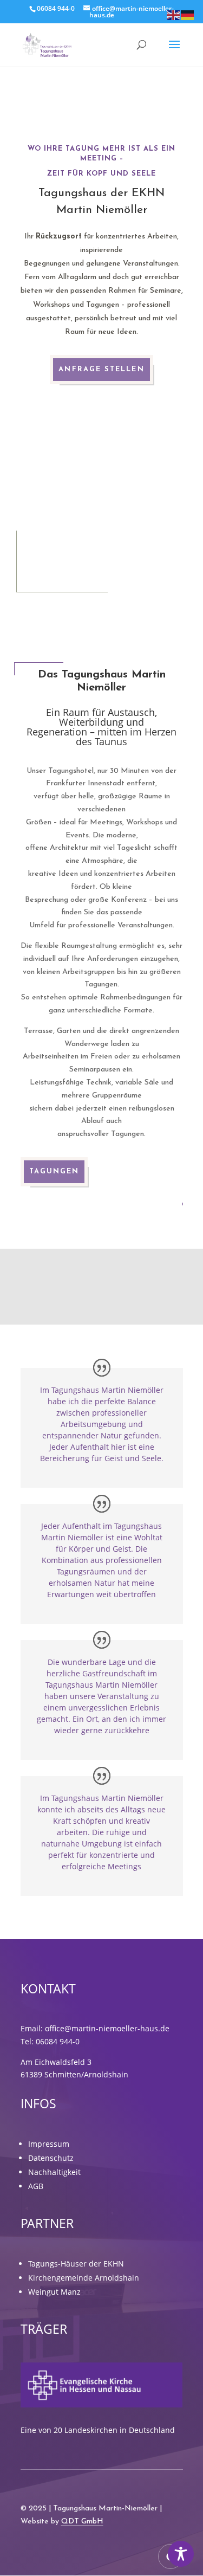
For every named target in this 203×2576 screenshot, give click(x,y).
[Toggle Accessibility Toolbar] (181, 2554)
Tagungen (54, 1171)
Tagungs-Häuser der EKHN (76, 2264)
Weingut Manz (54, 2292)
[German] (188, 14)
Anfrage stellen (101, 369)
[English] (174, 14)
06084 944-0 (58, 2041)
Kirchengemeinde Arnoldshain (84, 2278)
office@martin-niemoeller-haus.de (107, 2028)
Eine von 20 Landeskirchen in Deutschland (98, 2430)
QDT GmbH (82, 2522)
